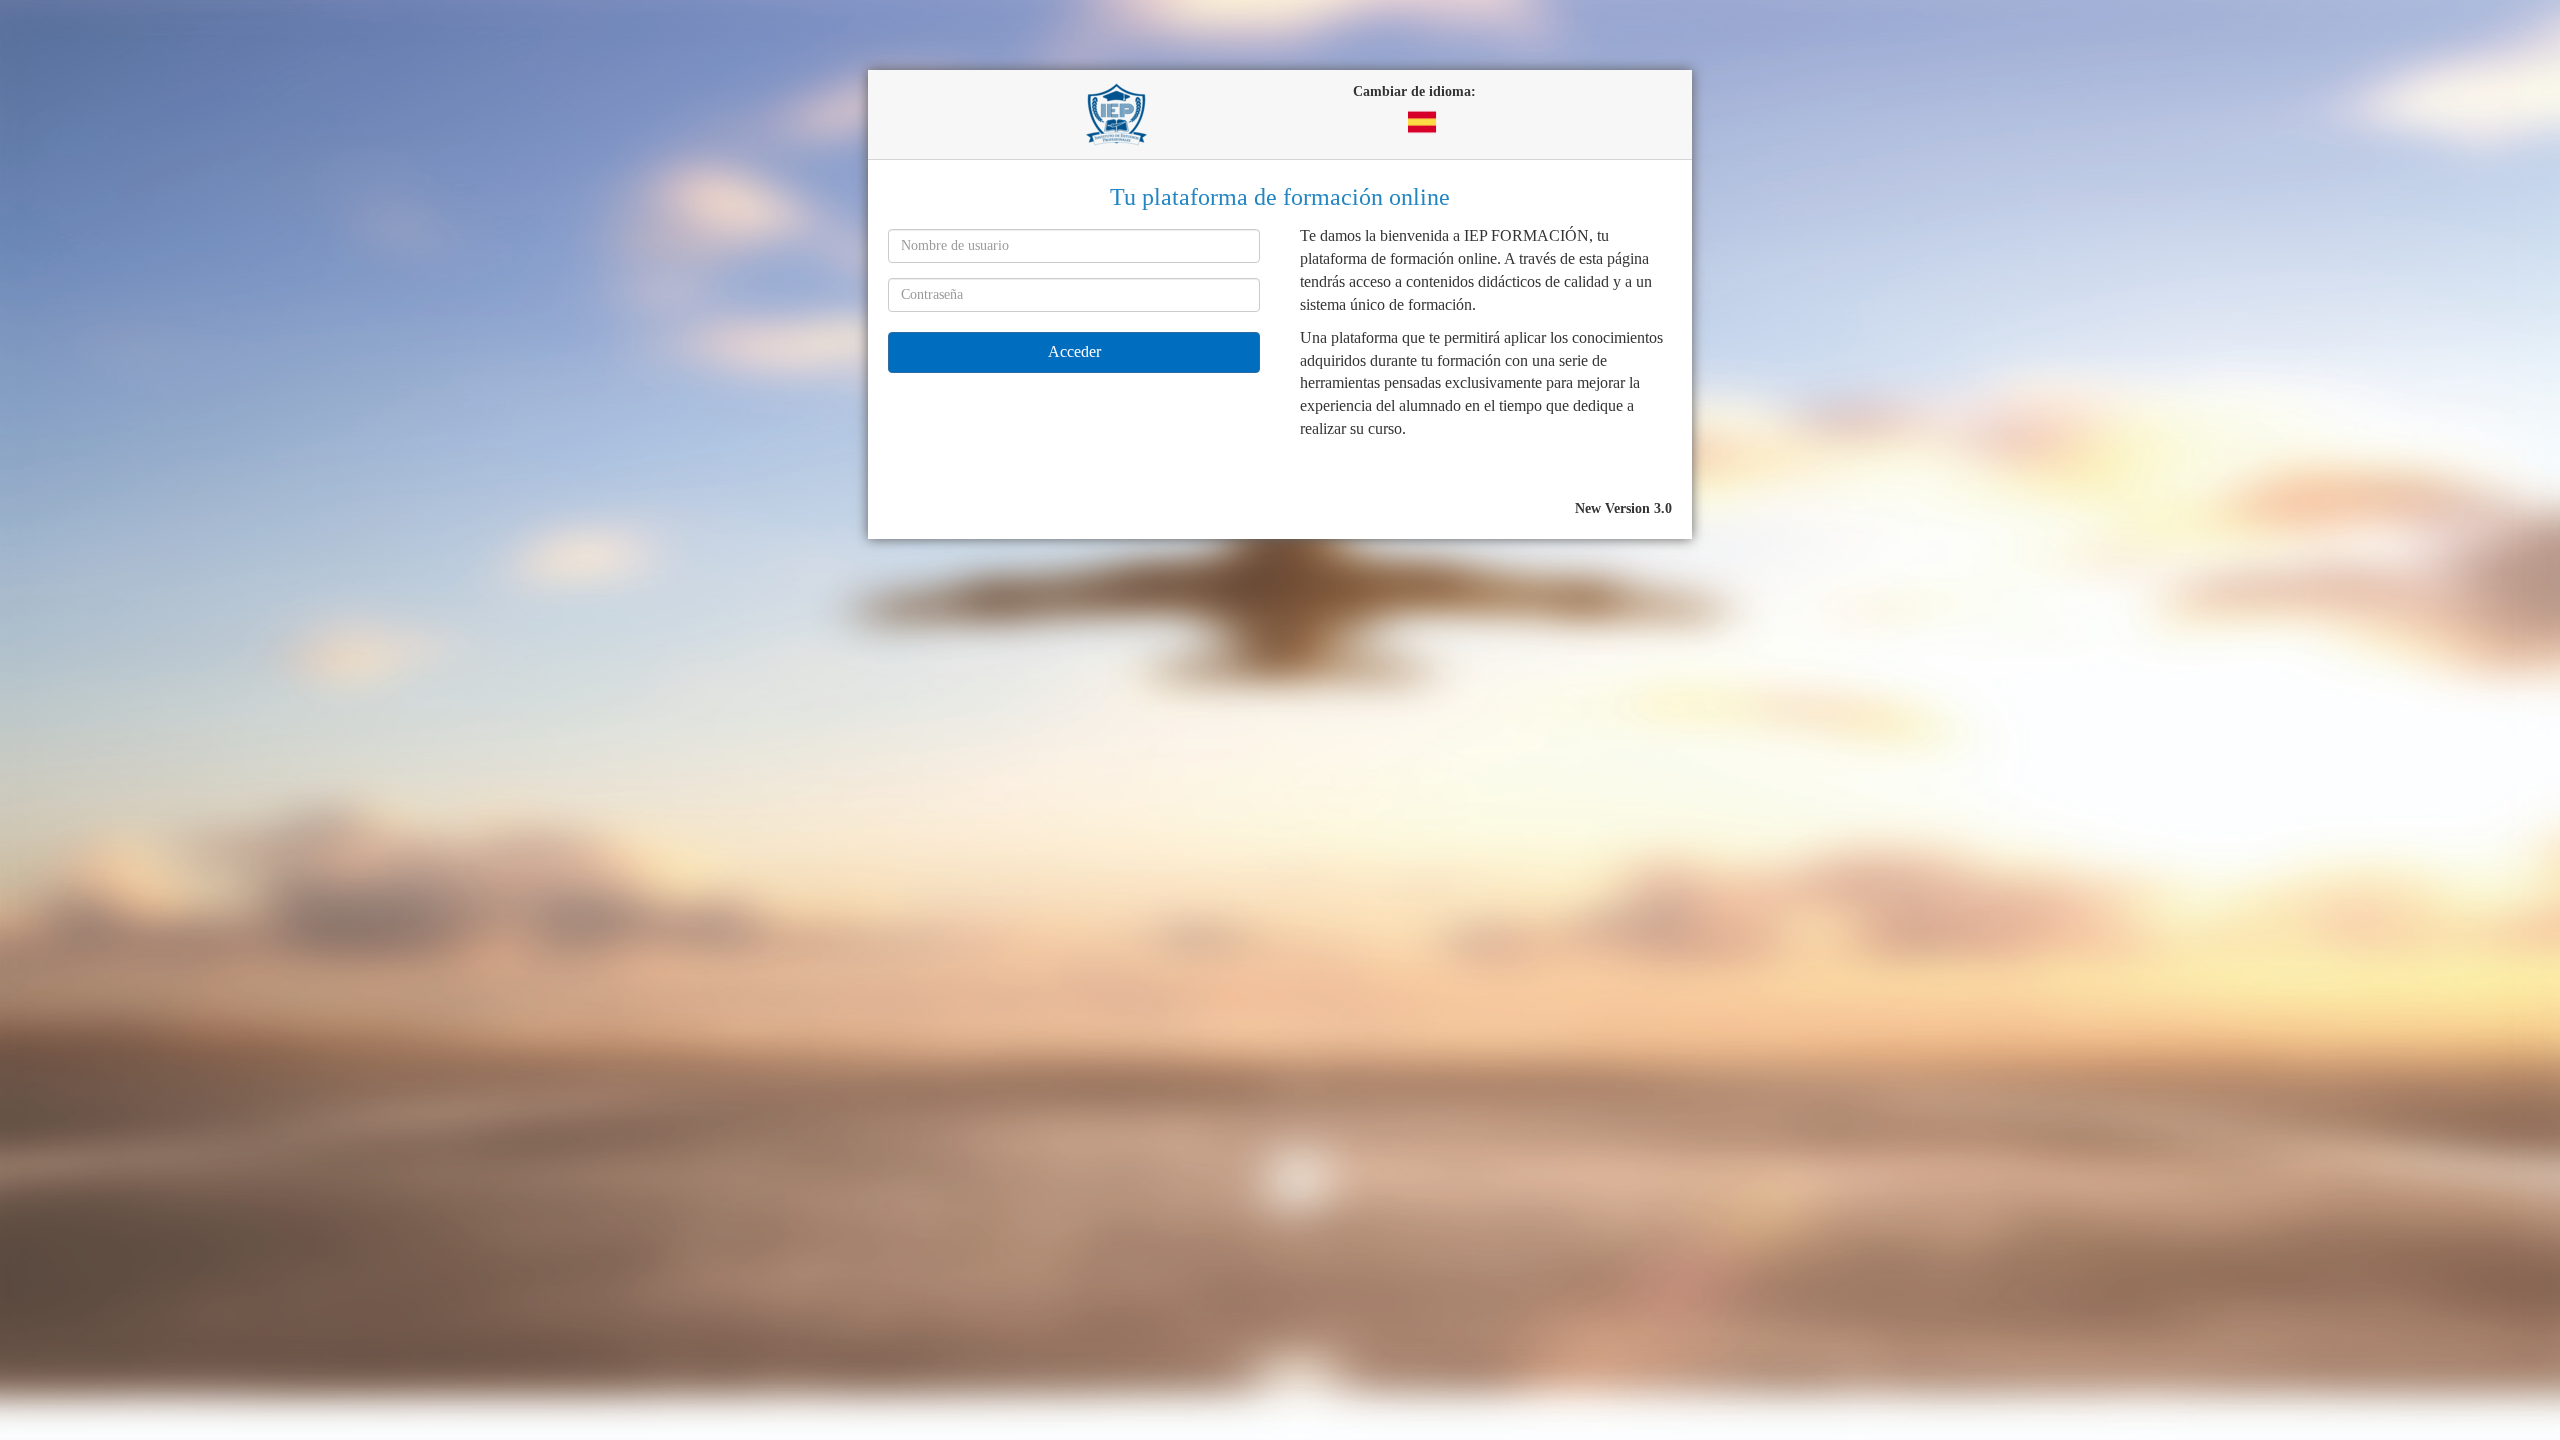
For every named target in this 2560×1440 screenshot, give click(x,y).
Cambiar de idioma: (1414, 91)
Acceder (1074, 351)
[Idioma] (1422, 120)
